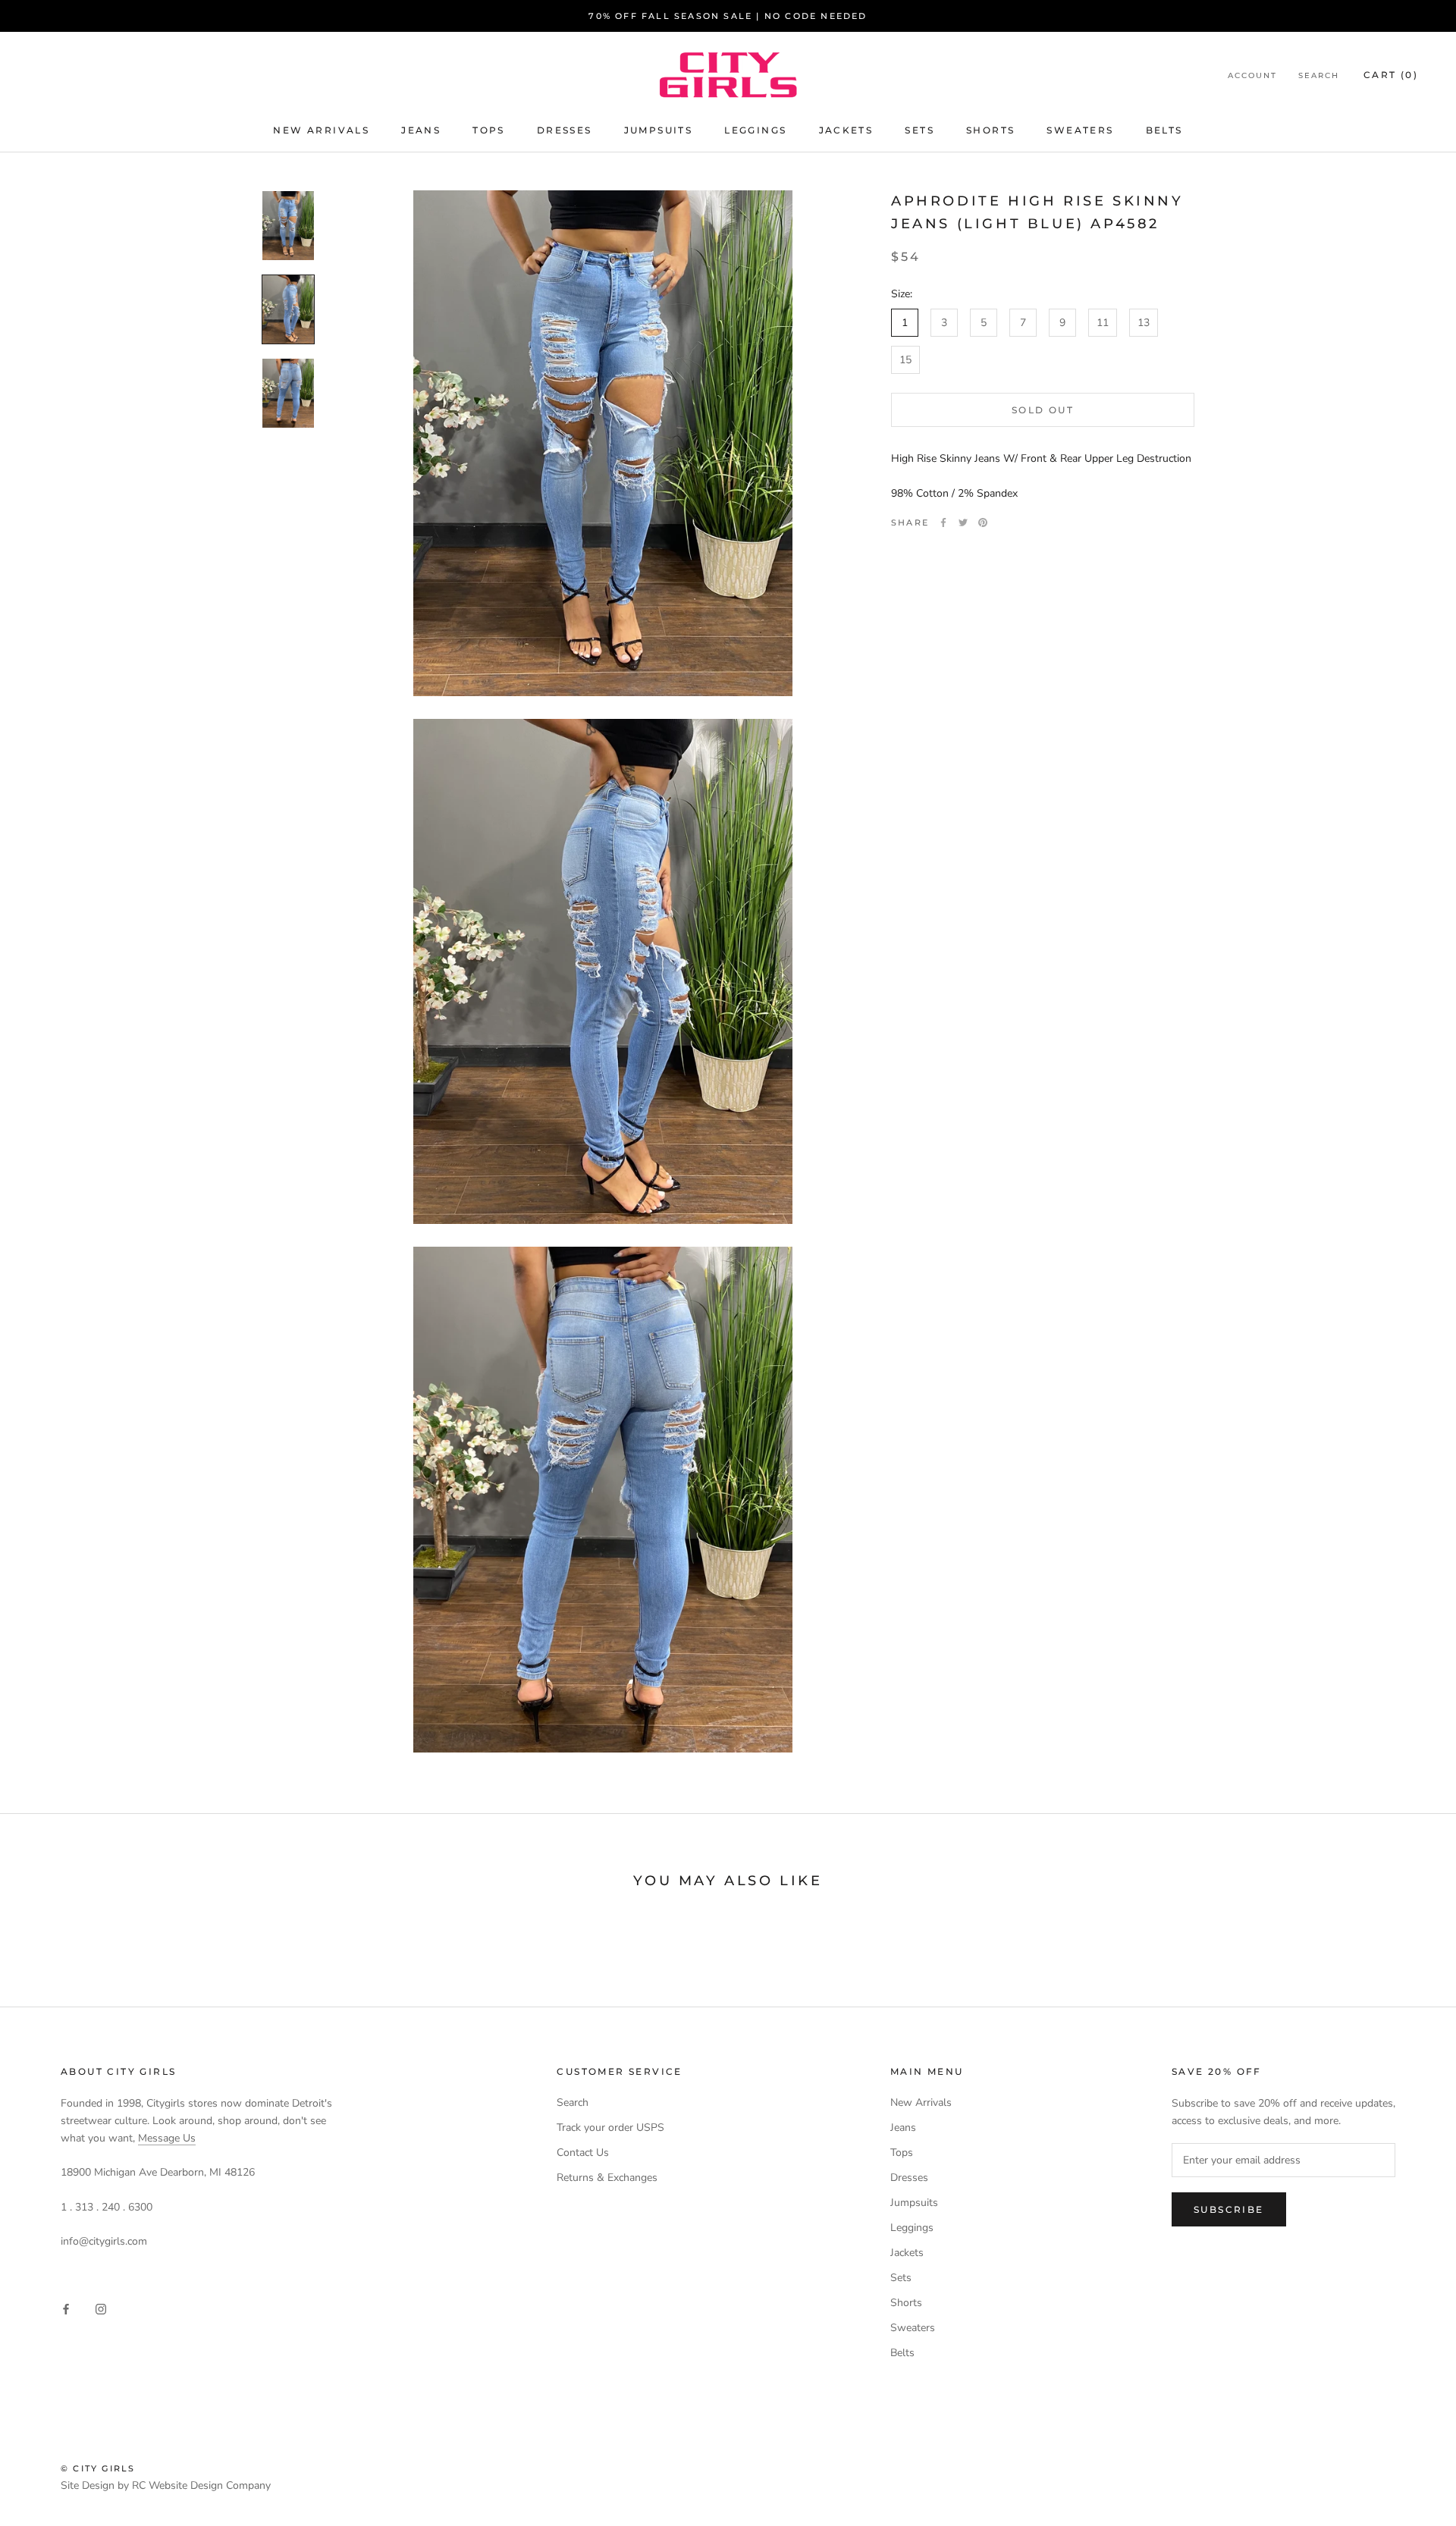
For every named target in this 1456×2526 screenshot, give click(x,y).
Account (1252, 75)
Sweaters (1080, 130)
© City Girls (98, 2468)
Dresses (565, 130)
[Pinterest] (983, 522)
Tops (489, 130)
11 (1103, 323)
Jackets (846, 130)
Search (1319, 75)
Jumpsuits (659, 130)
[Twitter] (963, 522)
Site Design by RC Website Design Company (166, 2485)
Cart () (1391, 75)
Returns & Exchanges (607, 2178)
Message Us (167, 2138)
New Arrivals (321, 130)
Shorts (990, 130)
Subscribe (1229, 2209)
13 (1144, 323)
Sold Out (1043, 410)
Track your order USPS (610, 2127)
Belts (1164, 130)
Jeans (421, 130)
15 (905, 360)
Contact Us (583, 2153)
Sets (919, 130)
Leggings (755, 130)
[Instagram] (101, 2309)
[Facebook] (943, 522)
